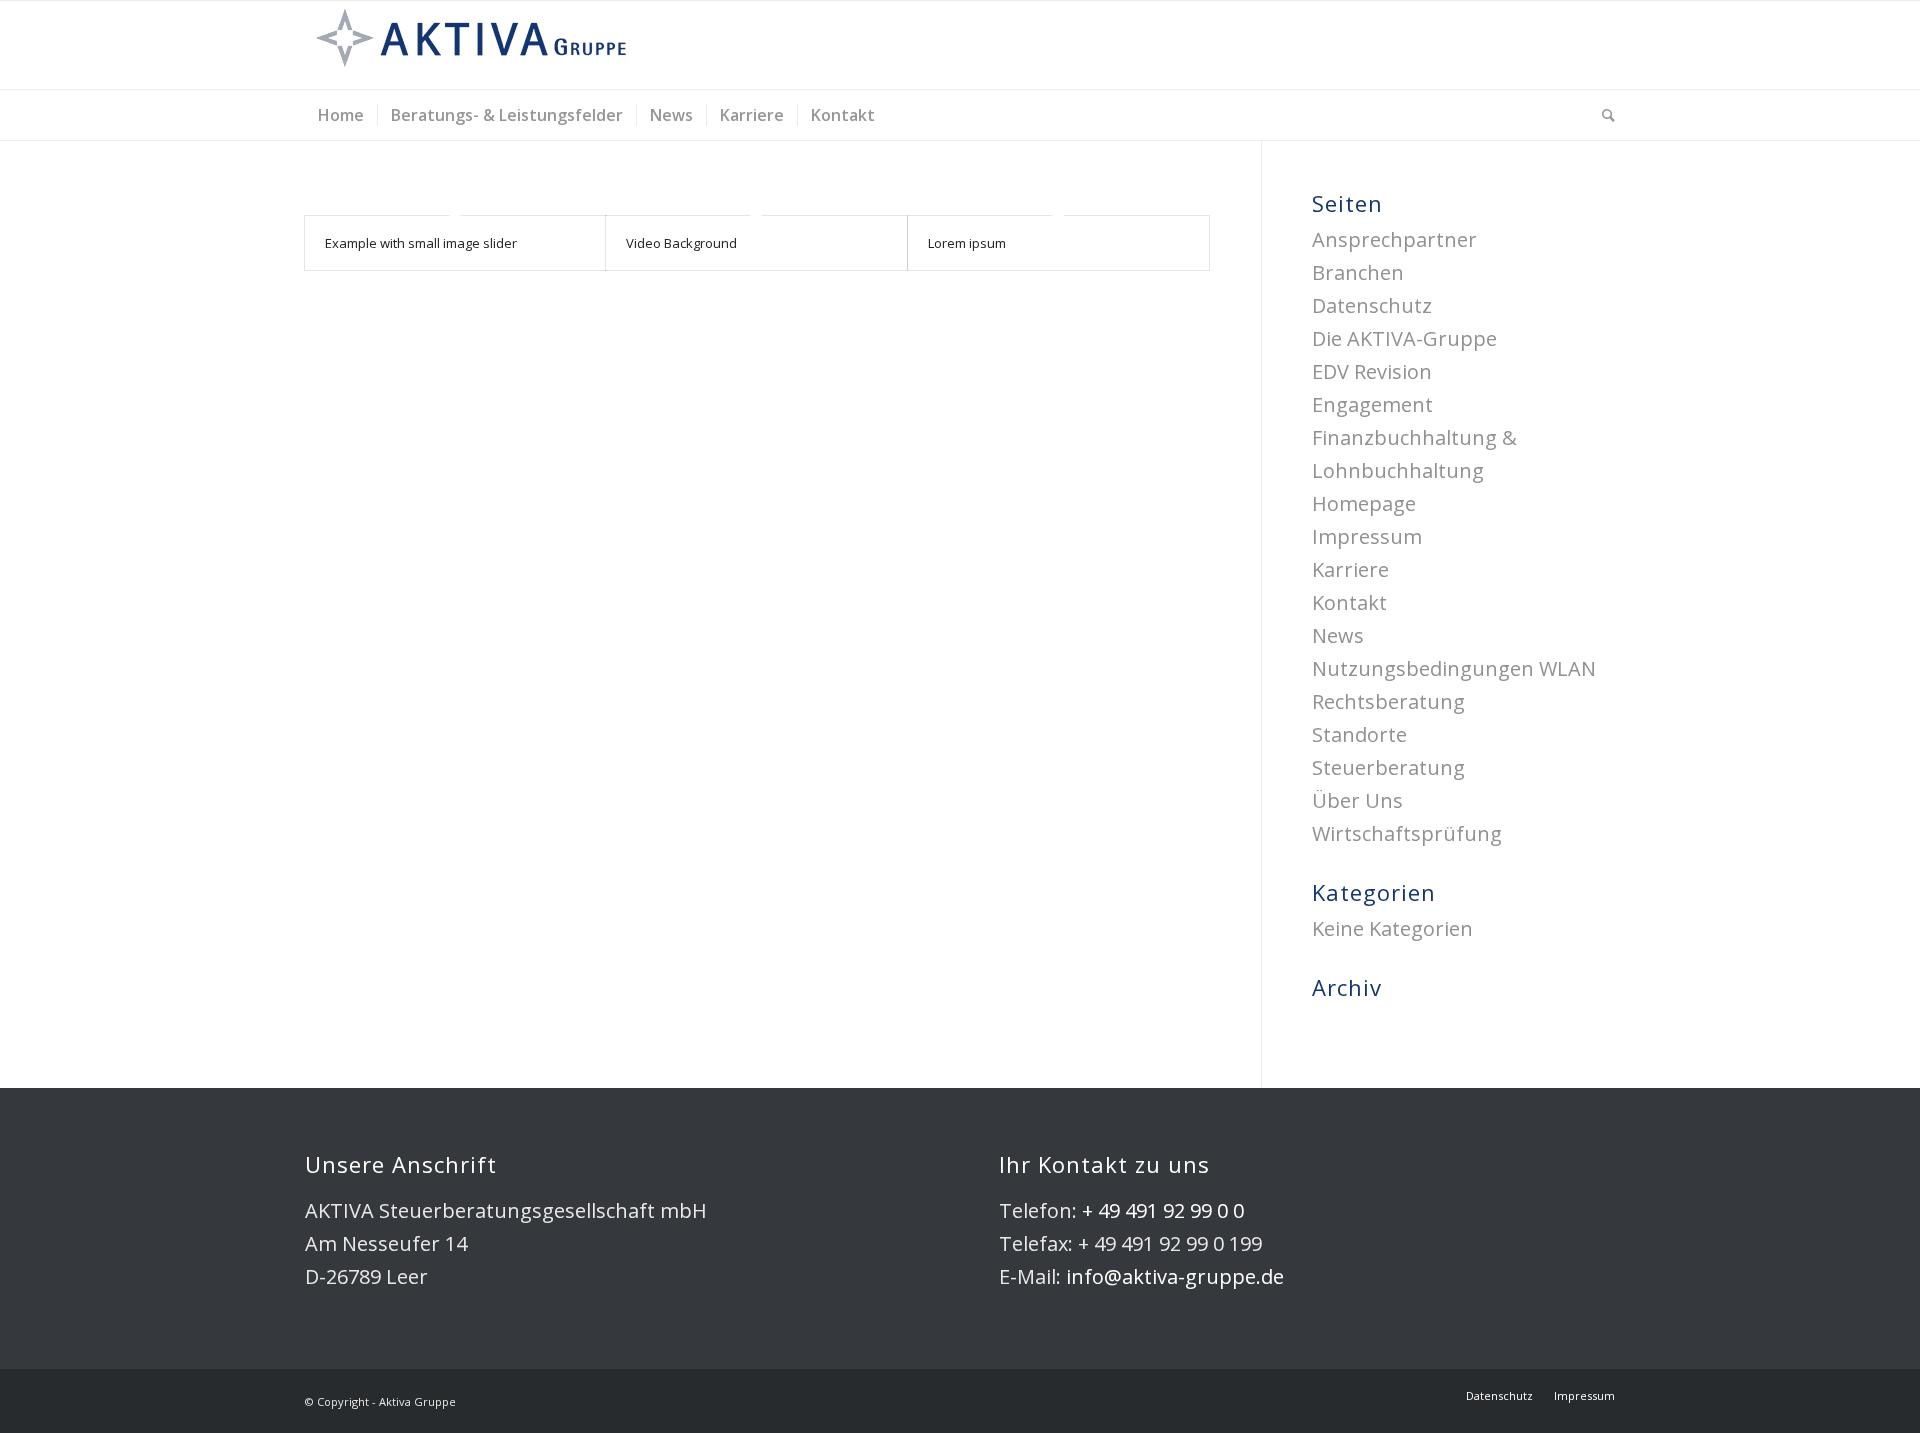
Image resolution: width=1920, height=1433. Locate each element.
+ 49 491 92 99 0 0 (1163, 1210)
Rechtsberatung (1388, 701)
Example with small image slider (421, 243)
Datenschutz (1372, 305)
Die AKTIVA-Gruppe (1404, 338)
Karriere (1350, 569)
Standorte (1359, 734)
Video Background (681, 243)
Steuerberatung (1388, 767)
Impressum (1367, 536)
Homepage (1364, 503)
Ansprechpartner (1394, 239)
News (1338, 635)
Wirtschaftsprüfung (1407, 833)
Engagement (1372, 404)
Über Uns (1357, 800)
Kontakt (1349, 602)
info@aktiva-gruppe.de (1175, 1276)
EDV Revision (1372, 371)
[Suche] (1602, 115)
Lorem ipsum (967, 243)
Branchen (1358, 272)
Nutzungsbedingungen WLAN (1454, 668)
